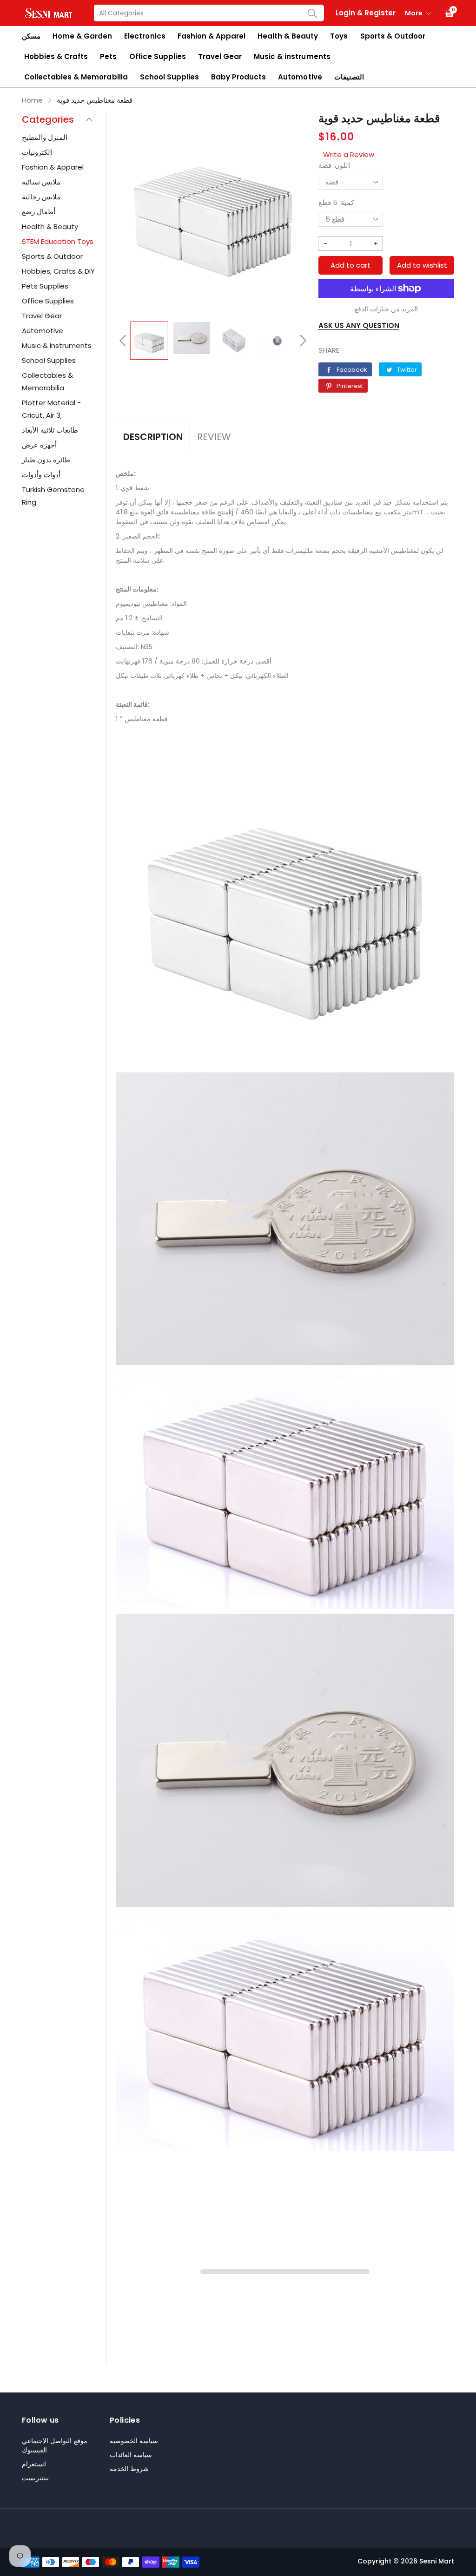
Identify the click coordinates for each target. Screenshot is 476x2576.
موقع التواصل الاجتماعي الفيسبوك (55, 2445)
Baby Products (238, 77)
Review (214, 437)
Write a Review (349, 154)
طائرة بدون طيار (46, 460)
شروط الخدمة (129, 2469)
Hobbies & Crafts (56, 56)
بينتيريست (35, 2478)
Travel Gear (220, 56)
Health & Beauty (288, 36)
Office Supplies (158, 56)
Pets (108, 56)
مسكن (31, 36)
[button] (123, 341)
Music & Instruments (57, 345)
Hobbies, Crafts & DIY (58, 271)
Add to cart (350, 265)
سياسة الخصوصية (134, 2441)
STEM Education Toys (58, 241)
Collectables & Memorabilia (76, 77)
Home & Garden (82, 36)
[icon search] (312, 13)
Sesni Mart (437, 2561)
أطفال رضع (39, 212)
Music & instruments (292, 56)
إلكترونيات (37, 152)
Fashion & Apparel (212, 36)
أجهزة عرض (39, 445)
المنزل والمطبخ (45, 137)
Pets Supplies (45, 286)
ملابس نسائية (41, 182)
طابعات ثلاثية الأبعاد (50, 430)
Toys (339, 36)
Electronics (145, 36)
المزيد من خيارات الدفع (386, 309)
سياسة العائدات (131, 2455)
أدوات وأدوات (41, 475)
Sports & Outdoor (393, 36)
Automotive (300, 77)
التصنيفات (349, 77)
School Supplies (169, 77)
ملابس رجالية (41, 197)
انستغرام (34, 2464)
